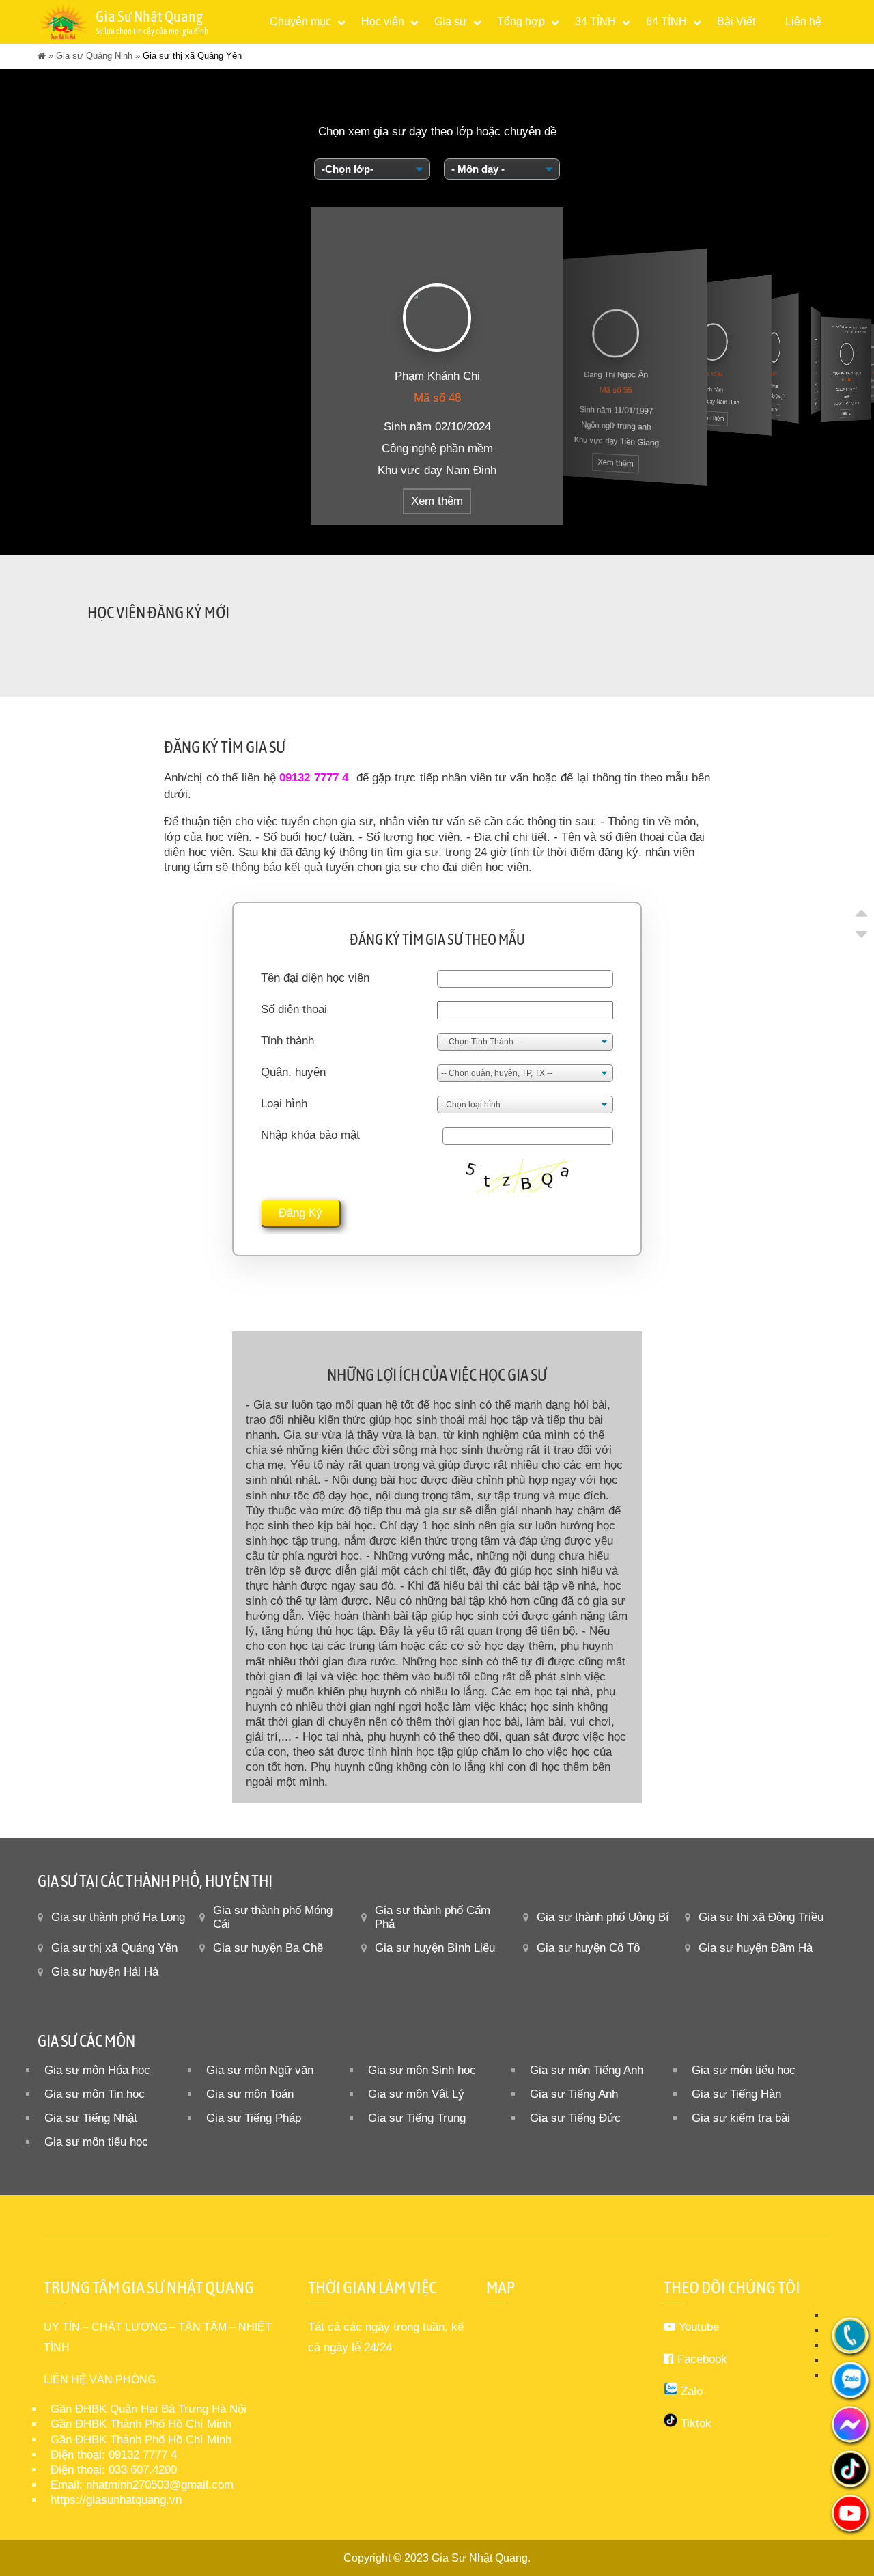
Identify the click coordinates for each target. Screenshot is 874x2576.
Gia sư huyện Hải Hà (105, 1972)
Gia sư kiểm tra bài (741, 2118)
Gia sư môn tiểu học (744, 2070)
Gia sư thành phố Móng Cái (273, 1917)
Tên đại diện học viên (315, 978)
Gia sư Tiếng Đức (575, 2118)
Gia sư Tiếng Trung (417, 2118)
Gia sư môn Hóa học (97, 2070)
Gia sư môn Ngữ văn (260, 2070)
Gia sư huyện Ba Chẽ (268, 1948)
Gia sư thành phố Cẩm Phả (433, 1917)
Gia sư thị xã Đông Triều (761, 1917)
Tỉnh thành (287, 1041)
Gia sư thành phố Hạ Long (118, 1917)
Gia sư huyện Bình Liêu (435, 1948)
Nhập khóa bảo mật (310, 1135)
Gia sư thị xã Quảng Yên (114, 1948)
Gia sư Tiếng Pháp (254, 2118)
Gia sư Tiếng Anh (574, 2094)
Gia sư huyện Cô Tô (588, 1948)
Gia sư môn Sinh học (422, 2070)
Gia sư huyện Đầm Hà (756, 1948)
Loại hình (284, 1104)
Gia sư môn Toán (250, 2094)
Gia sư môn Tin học (95, 2094)
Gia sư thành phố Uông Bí (603, 1917)
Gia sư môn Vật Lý (416, 2094)
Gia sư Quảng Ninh (94, 56)
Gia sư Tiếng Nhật (91, 2118)
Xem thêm (437, 501)
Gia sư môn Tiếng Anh (587, 2070)
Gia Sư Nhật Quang (480, 2558)
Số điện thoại (294, 1009)
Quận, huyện (293, 1072)
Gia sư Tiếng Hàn (736, 2094)
